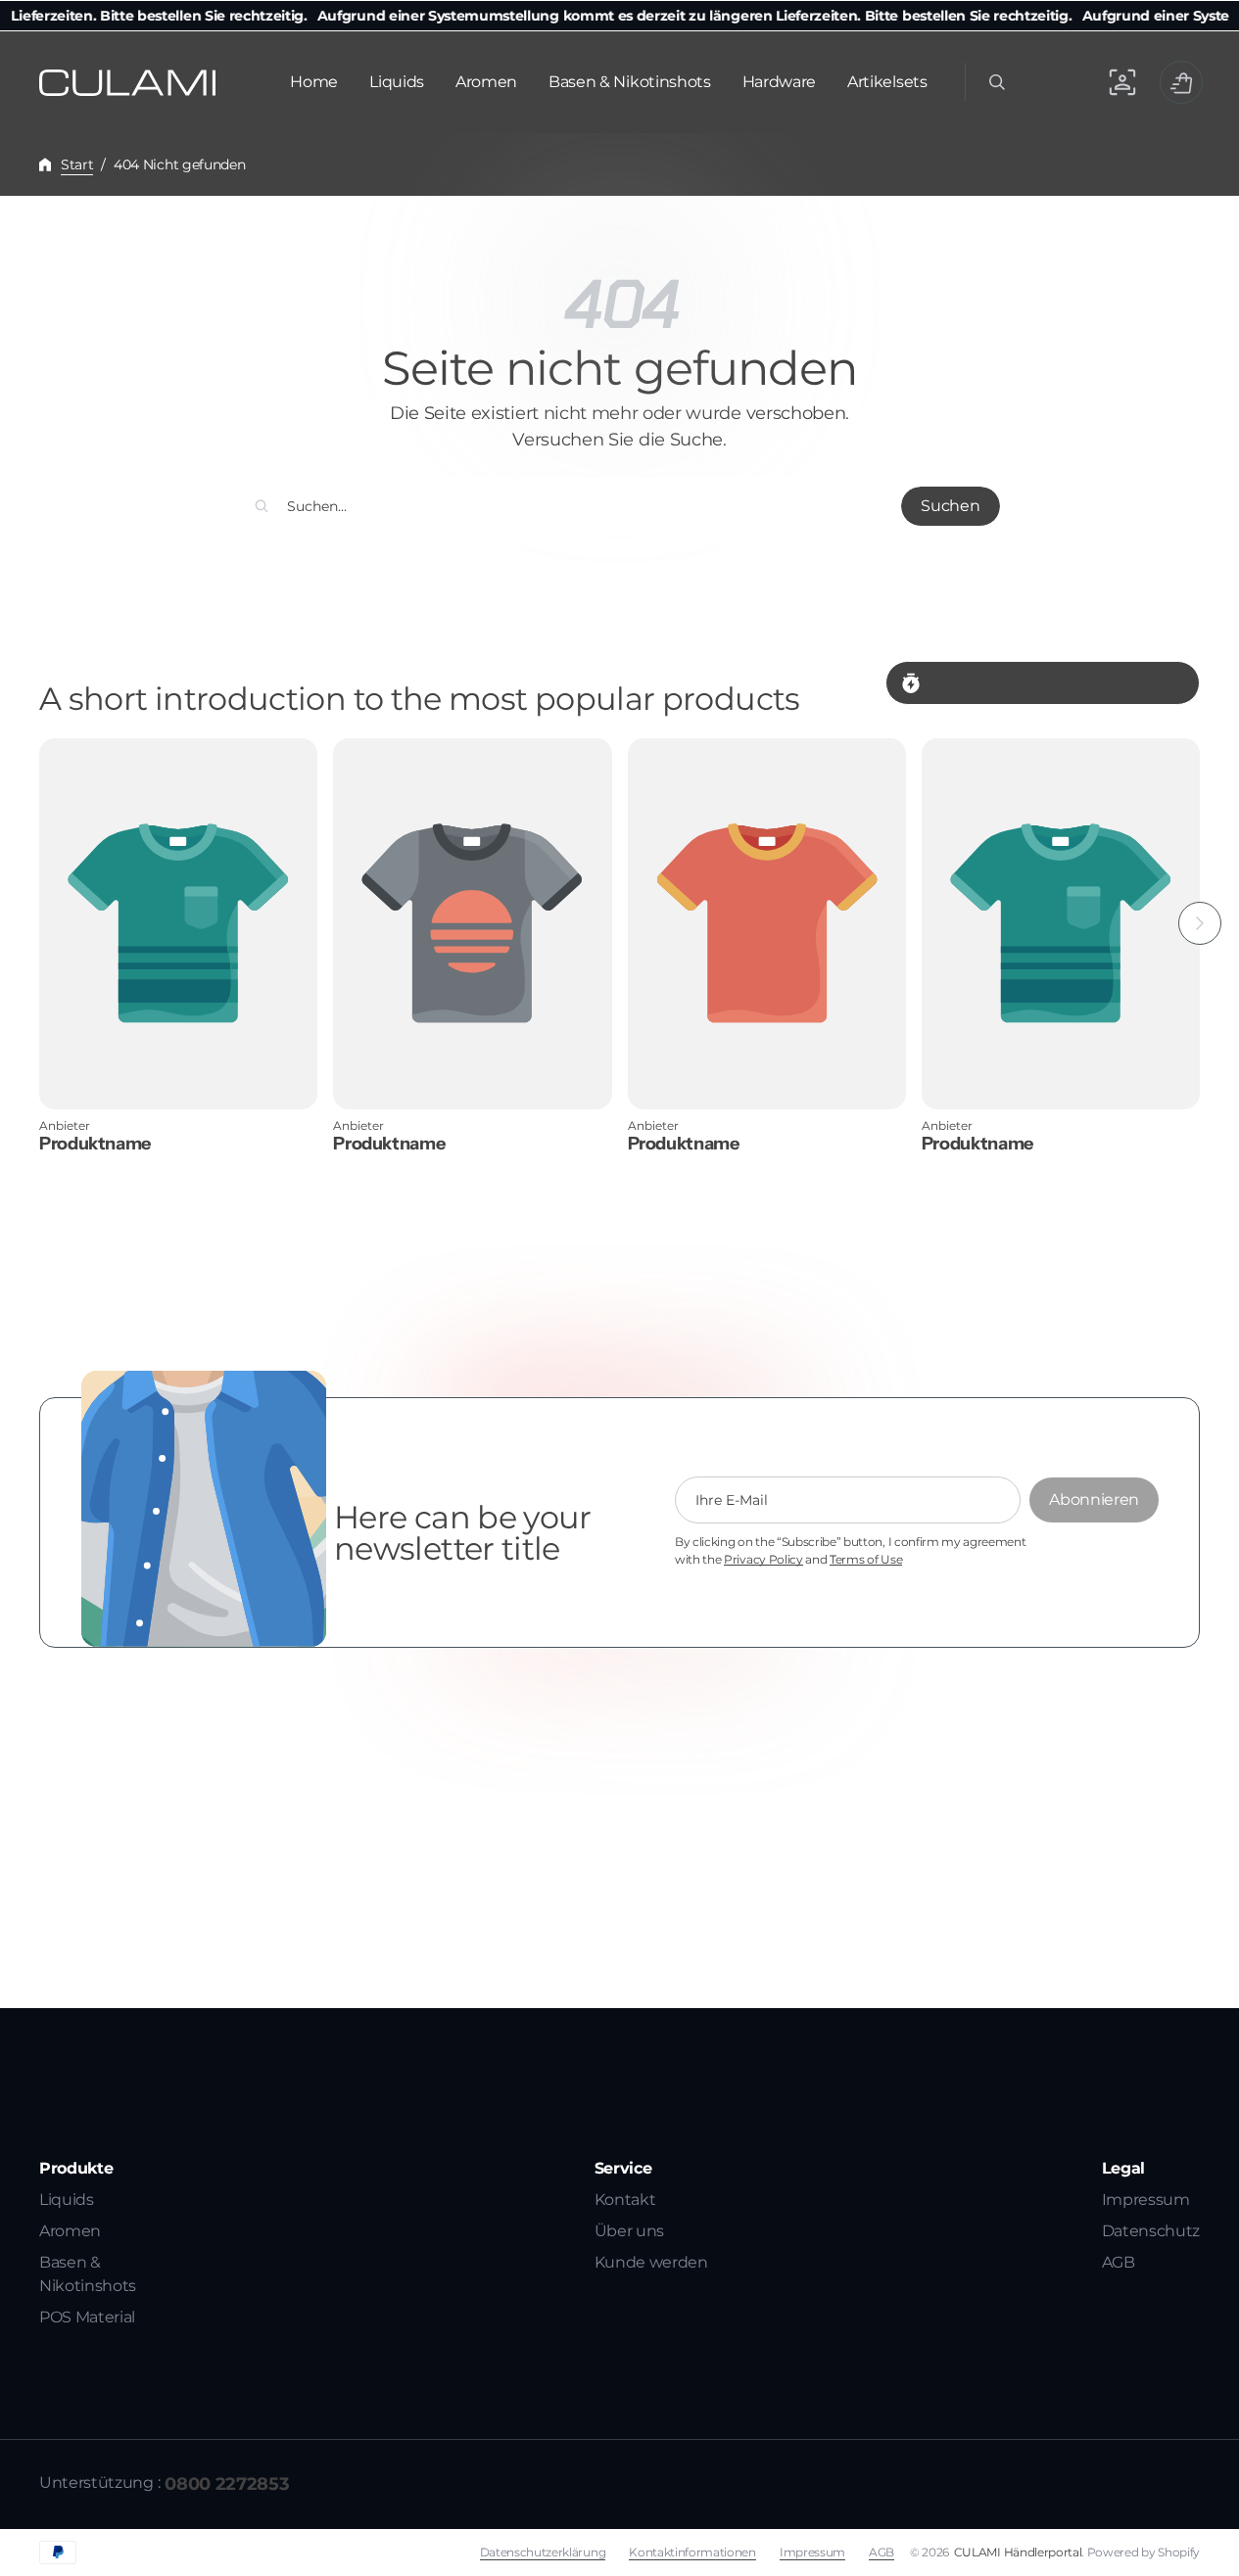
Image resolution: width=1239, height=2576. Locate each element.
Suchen (950, 506)
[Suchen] (262, 506)
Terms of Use (866, 1560)
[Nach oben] (1215, 2553)
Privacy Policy (763, 1560)
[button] (995, 82)
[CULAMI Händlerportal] (127, 83)
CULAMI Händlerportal (1018, 2552)
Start (77, 164)
